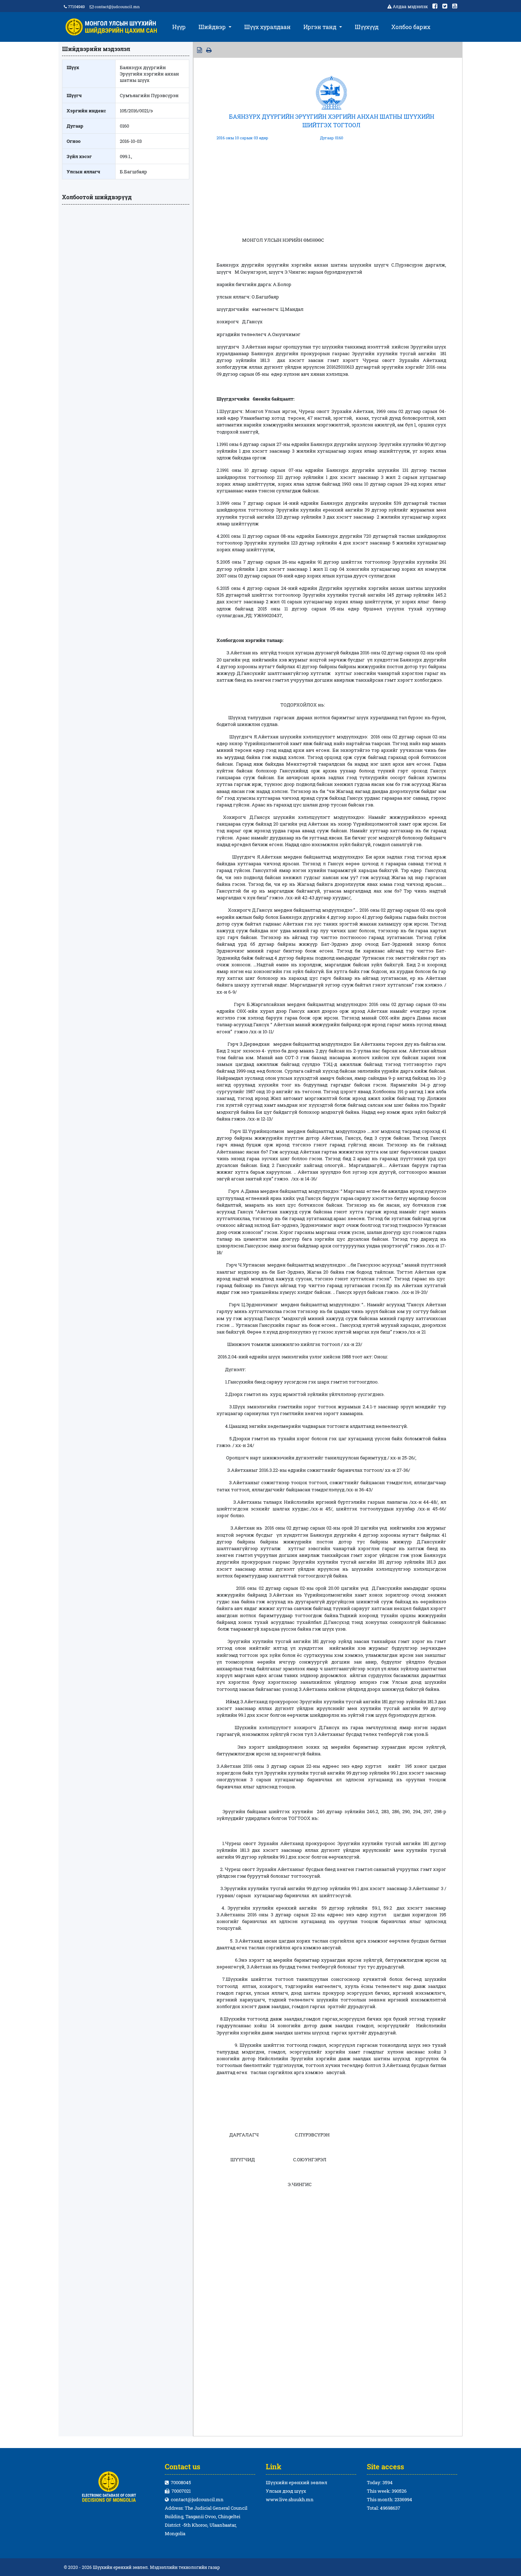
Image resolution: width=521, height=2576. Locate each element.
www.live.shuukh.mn (290, 2499)
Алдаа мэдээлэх (410, 6)
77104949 (76, 7)
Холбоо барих (411, 27)
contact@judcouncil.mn (117, 7)
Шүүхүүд (367, 27)
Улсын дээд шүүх (286, 2491)
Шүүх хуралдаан (267, 27)
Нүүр (179, 27)
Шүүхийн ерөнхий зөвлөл (296, 2482)
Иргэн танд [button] (321, 27)
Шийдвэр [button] (213, 27)
